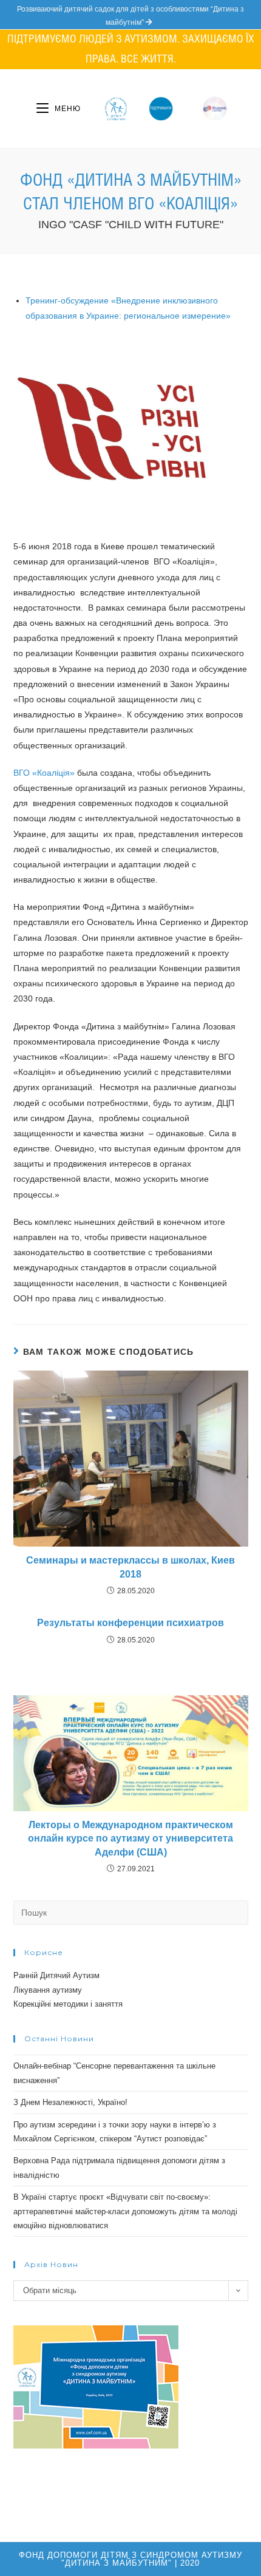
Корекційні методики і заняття (68, 2004)
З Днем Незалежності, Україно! (70, 2102)
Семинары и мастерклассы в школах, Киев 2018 (130, 1567)
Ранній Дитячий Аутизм (56, 1975)
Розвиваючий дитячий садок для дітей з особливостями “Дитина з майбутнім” (130, 16)
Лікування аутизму (48, 1990)
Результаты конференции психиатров (130, 1623)
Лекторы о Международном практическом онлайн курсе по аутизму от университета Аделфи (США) (130, 1839)
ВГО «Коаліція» (44, 773)
